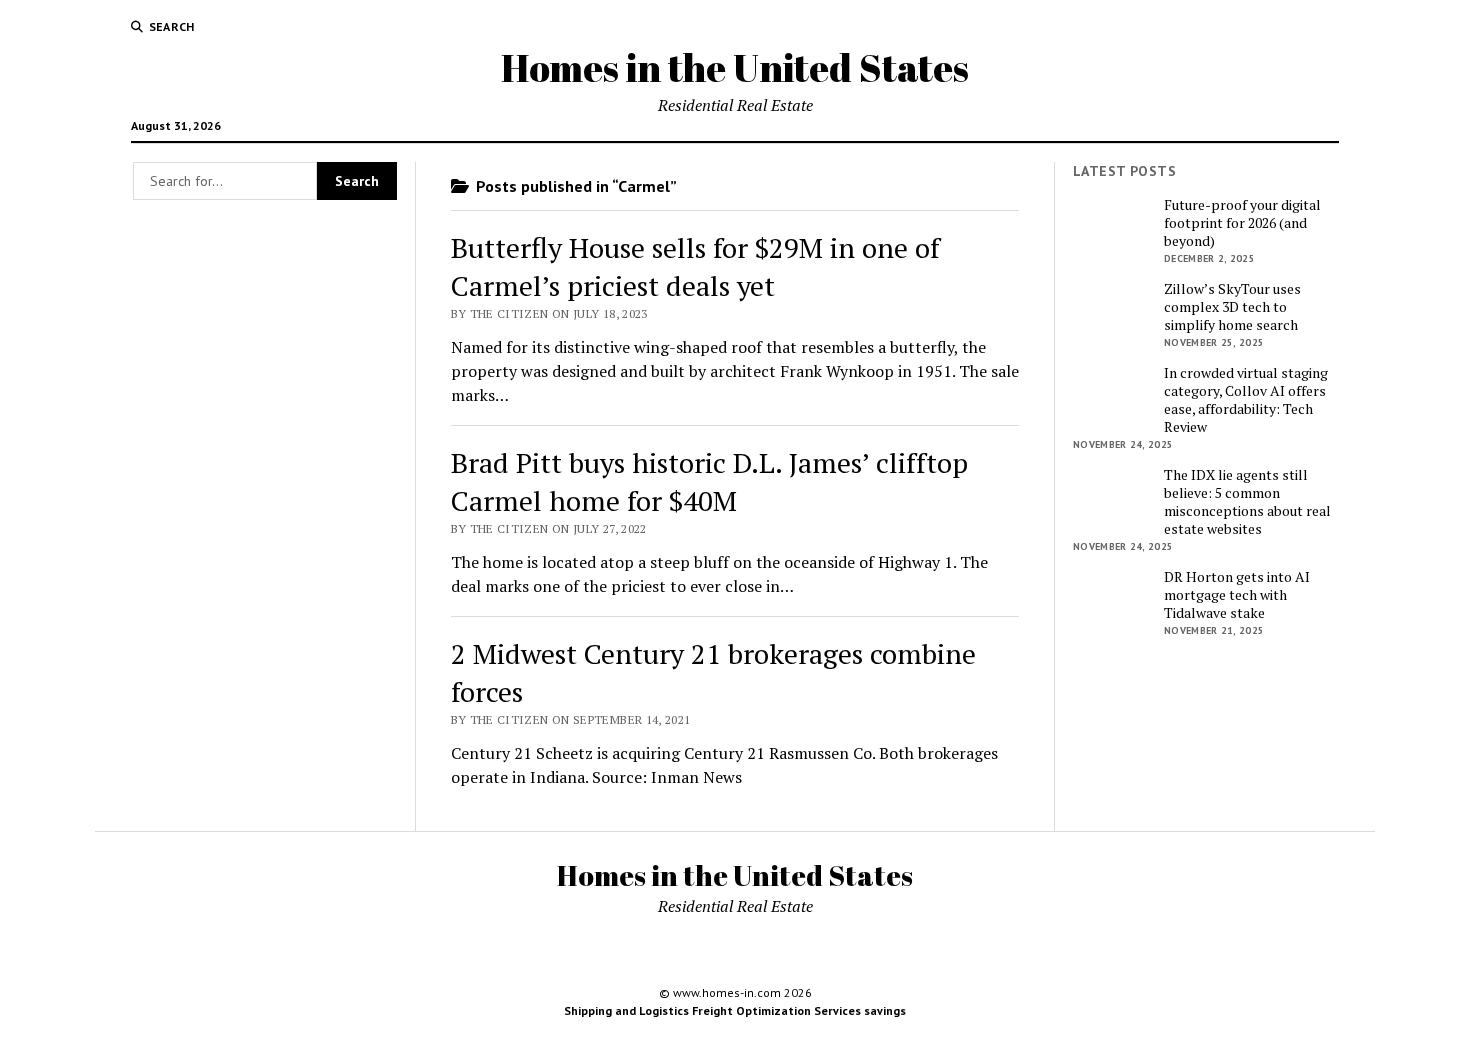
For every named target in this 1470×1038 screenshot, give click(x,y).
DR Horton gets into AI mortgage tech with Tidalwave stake (1237, 595)
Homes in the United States (735, 67)
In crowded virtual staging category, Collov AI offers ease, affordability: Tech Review (1246, 400)
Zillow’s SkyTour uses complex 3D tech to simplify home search (1232, 307)
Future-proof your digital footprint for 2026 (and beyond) (1242, 223)
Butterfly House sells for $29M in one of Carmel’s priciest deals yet (695, 266)
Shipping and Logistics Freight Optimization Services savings (735, 1010)
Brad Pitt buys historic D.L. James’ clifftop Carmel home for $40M (709, 481)
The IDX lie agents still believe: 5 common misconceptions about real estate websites (1247, 502)
